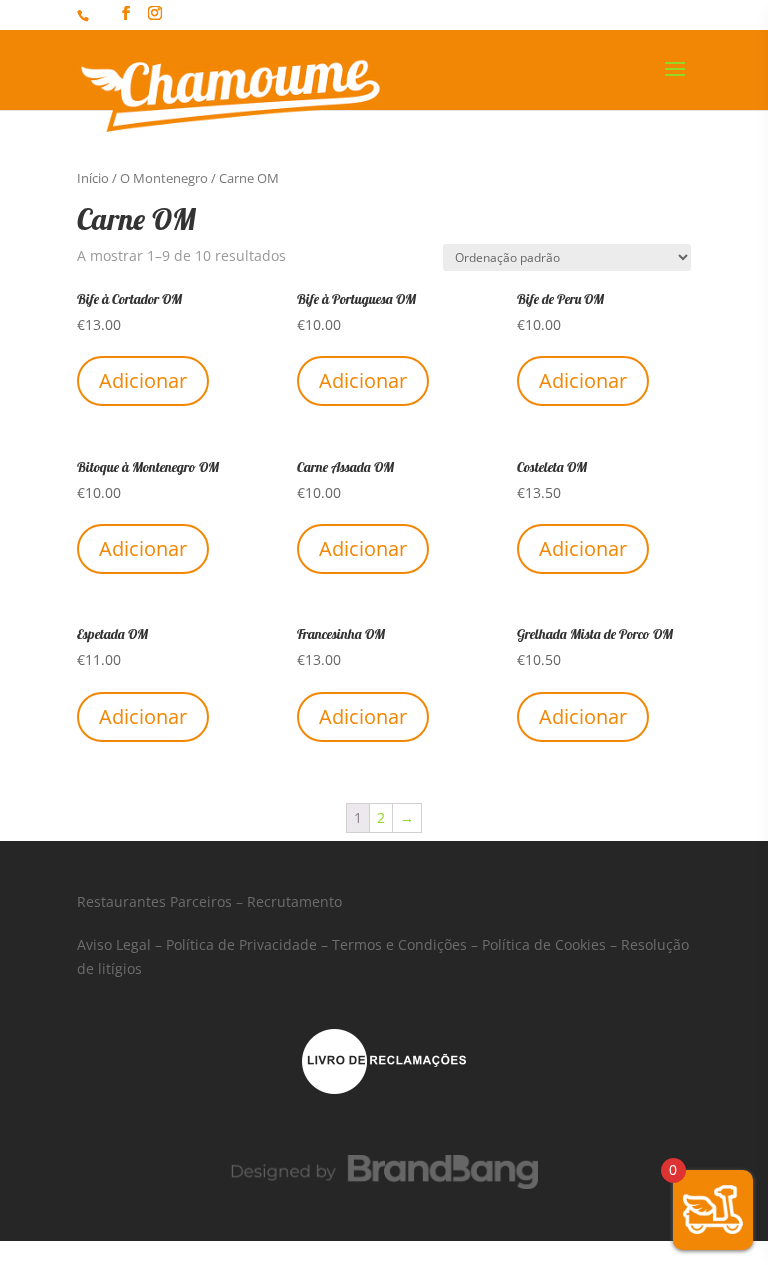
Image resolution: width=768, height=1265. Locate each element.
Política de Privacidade (241, 944)
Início (93, 178)
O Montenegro (164, 178)
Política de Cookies (544, 944)
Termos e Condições (399, 944)
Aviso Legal (114, 944)
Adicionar (143, 380)
